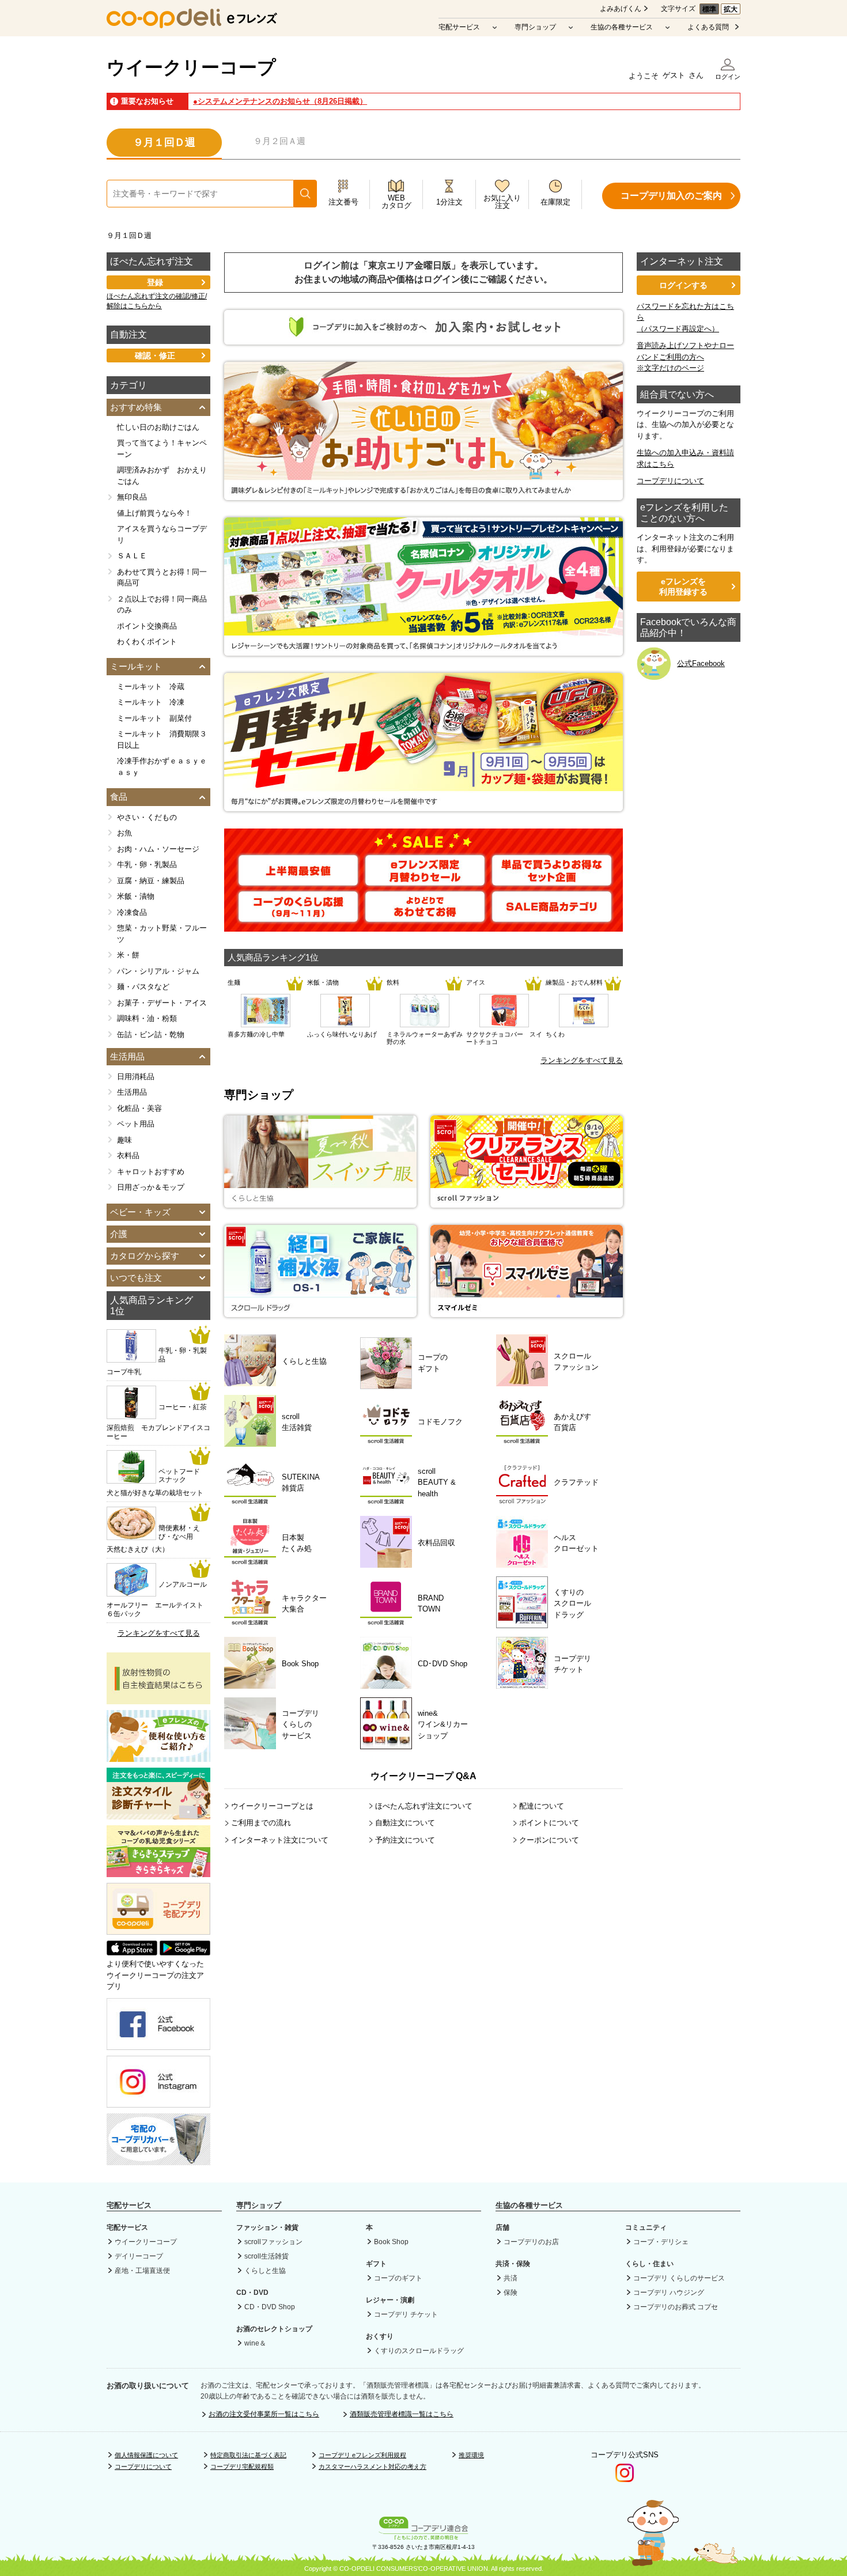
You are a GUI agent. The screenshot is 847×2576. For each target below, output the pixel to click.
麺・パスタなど (143, 987)
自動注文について (405, 1823)
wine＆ (255, 2343)
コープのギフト (398, 2278)
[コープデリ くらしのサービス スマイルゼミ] (527, 1311)
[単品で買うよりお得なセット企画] (552, 880)
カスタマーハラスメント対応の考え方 (373, 2467)
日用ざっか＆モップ (151, 1187)
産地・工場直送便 (142, 2271)
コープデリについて (670, 481)
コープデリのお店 (531, 2242)
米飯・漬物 (136, 896)
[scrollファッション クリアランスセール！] (527, 1202)
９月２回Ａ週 (279, 141)
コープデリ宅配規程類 (242, 2467)
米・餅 (128, 955)
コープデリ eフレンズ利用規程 (362, 2455)
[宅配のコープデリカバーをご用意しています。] (158, 2159)
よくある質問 (708, 27)
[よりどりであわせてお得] (425, 916)
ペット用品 (136, 1124)
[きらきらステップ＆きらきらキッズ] (158, 1872)
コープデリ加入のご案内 (671, 196)
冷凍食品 (132, 912)
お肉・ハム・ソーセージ (158, 849)
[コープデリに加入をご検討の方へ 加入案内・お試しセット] (423, 339)
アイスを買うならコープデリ (162, 534)
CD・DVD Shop (270, 2307)
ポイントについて (549, 1823)
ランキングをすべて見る (582, 1060)
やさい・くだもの (147, 817)
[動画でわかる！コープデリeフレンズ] (158, 1756)
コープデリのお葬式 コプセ (676, 2307)
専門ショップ (535, 27)
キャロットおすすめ (151, 1172)
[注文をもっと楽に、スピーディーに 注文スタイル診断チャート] (158, 1814)
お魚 (124, 833)
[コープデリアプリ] (158, 1932)
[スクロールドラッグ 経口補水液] (320, 1311)
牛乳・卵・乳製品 (147, 865)
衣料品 (128, 1155)
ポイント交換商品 (147, 626)
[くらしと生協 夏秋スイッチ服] (320, 1202)
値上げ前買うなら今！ (154, 513)
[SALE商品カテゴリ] (552, 916)
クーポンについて (549, 1840)
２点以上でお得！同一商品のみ (162, 605)
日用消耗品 (136, 1077)
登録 (155, 282)
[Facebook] (158, 2044)
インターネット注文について (280, 1840)
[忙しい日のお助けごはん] (423, 495)
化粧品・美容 (139, 1108)
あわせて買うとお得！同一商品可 (162, 578)
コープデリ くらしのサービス (679, 2278)
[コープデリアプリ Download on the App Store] (132, 1953)
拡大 (731, 9)
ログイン (728, 77)
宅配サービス (459, 27)
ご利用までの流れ (261, 1823)
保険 (511, 2293)
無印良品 (132, 497)
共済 (511, 2278)
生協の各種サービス (622, 27)
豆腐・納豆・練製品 (151, 881)
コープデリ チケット (406, 2314)
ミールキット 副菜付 (154, 718)
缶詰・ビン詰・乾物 (151, 1034)
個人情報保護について (146, 2455)
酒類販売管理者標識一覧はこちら (402, 2414)
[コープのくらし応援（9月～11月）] (298, 916)
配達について (542, 1806)
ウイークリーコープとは (272, 1806)
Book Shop (391, 2242)
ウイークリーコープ (191, 67)
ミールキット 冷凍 (151, 702)
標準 (709, 9)
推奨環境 (471, 2455)
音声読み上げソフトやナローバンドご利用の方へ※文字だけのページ (685, 357)
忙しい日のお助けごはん (158, 427)
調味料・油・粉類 (147, 1018)
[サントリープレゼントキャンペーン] (423, 650)
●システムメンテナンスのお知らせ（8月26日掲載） (280, 101)
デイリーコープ (139, 2256)
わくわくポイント (147, 642)
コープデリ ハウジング (669, 2293)
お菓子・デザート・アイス (162, 1003)
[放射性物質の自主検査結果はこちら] (158, 1699)
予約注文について (405, 1840)
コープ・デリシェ (661, 2242)
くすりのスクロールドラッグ (419, 2351)
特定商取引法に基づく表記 (248, 2455)
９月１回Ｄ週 (164, 142)
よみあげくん (621, 9)
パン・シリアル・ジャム (158, 971)
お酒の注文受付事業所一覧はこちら (264, 2414)
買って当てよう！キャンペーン (162, 449)
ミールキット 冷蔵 (151, 686)
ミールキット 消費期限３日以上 (162, 739)
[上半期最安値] (298, 880)
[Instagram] (158, 2102)
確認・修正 (155, 355)
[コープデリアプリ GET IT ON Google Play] (185, 1953)
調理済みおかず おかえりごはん (162, 476)
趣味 (124, 1140)
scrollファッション (273, 2242)
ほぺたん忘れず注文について (424, 1806)
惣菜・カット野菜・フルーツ (162, 934)
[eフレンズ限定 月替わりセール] (425, 880)
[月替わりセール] (423, 806)
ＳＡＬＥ (132, 556)
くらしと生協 (265, 2271)
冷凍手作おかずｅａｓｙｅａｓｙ (162, 767)
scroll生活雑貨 (266, 2256)
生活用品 (132, 1092)
